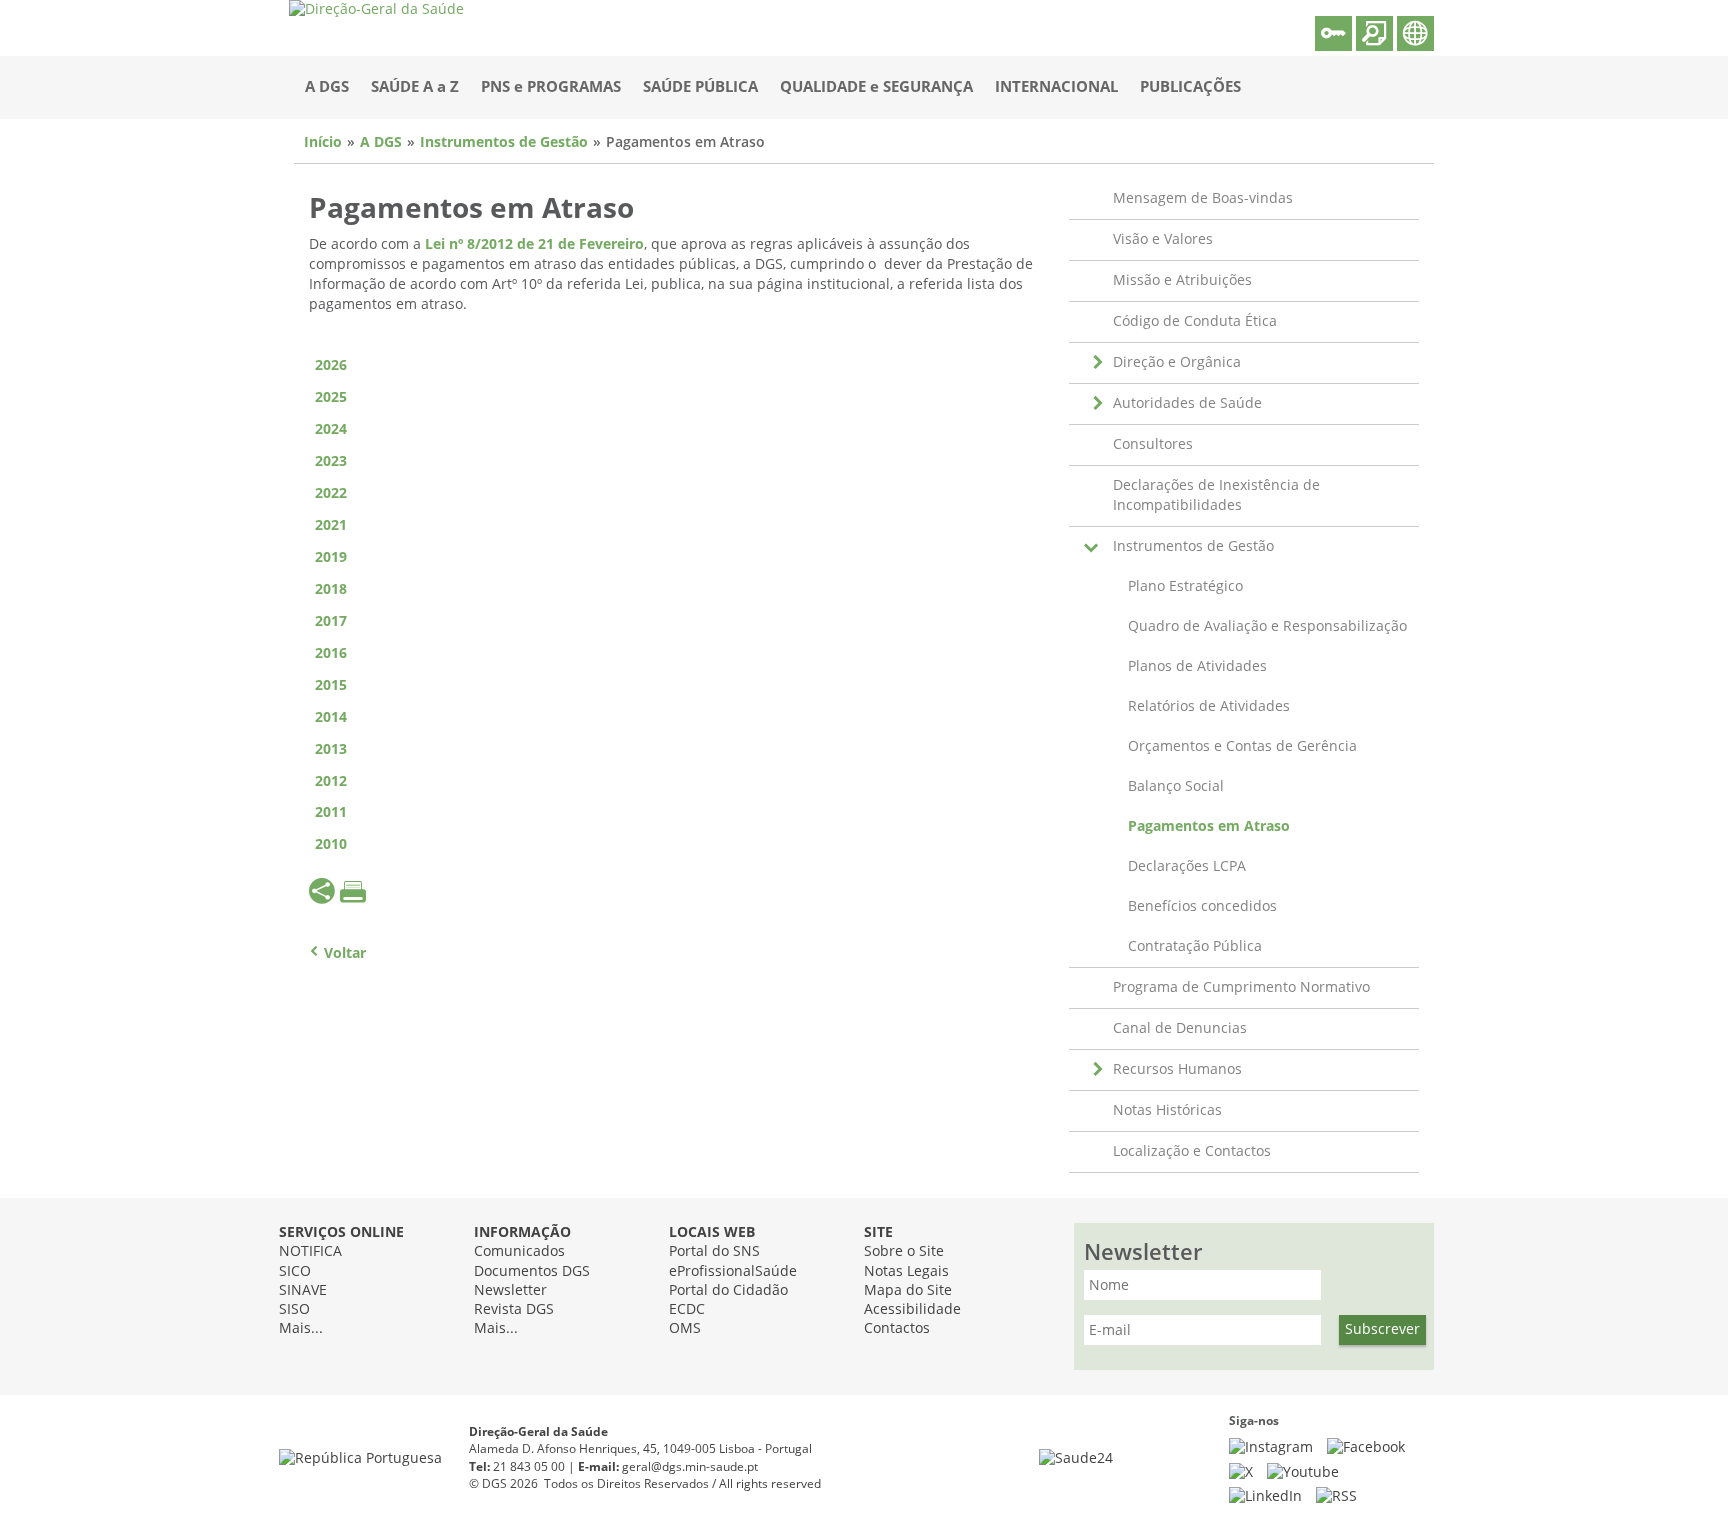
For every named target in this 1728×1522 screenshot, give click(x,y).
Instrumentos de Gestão (504, 142)
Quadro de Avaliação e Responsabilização (1267, 626)
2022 (331, 493)
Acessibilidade (912, 1309)
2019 (331, 557)
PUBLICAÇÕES (1190, 87)
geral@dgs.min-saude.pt (690, 1467)
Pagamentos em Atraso (1209, 826)
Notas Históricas (1167, 1110)
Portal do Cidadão (728, 1290)
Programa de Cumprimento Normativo (1241, 987)
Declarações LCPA (1187, 866)
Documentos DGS (532, 1271)
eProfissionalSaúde (733, 1271)
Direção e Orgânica (1177, 362)
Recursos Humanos (1177, 1069)
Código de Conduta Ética (1195, 321)
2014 (331, 717)
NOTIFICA (310, 1251)
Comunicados (519, 1251)
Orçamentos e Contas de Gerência (1242, 746)
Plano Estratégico (1185, 586)
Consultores (1153, 444)
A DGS (327, 87)
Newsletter (510, 1290)
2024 (331, 429)
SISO (294, 1309)
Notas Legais (906, 1271)
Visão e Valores (1163, 239)
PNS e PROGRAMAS (551, 87)
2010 (331, 844)
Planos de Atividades (1197, 666)
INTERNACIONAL (1056, 87)
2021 (331, 525)
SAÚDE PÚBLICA (700, 87)
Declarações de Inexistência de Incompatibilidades (1216, 495)
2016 (331, 653)
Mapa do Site (908, 1290)
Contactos (897, 1328)
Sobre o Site (904, 1251)
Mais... (301, 1328)
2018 (331, 589)
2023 (331, 461)
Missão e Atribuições (1182, 280)
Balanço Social (1176, 786)
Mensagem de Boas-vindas (1203, 198)
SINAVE (303, 1290)
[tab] (672, 398)
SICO (295, 1271)
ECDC (687, 1309)
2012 (331, 781)
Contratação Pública (1195, 946)
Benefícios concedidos (1202, 906)
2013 (331, 749)
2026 (331, 365)
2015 (331, 685)
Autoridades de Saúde (1187, 403)
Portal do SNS (714, 1251)
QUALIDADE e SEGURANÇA (876, 87)
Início (323, 142)
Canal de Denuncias (1180, 1028)
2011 (331, 812)
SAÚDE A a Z (415, 87)
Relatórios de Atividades (1209, 706)
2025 (331, 397)
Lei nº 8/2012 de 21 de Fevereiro (534, 244)
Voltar (345, 953)
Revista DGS (514, 1309)
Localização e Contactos (1192, 1151)
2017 (331, 621)
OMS (685, 1328)
